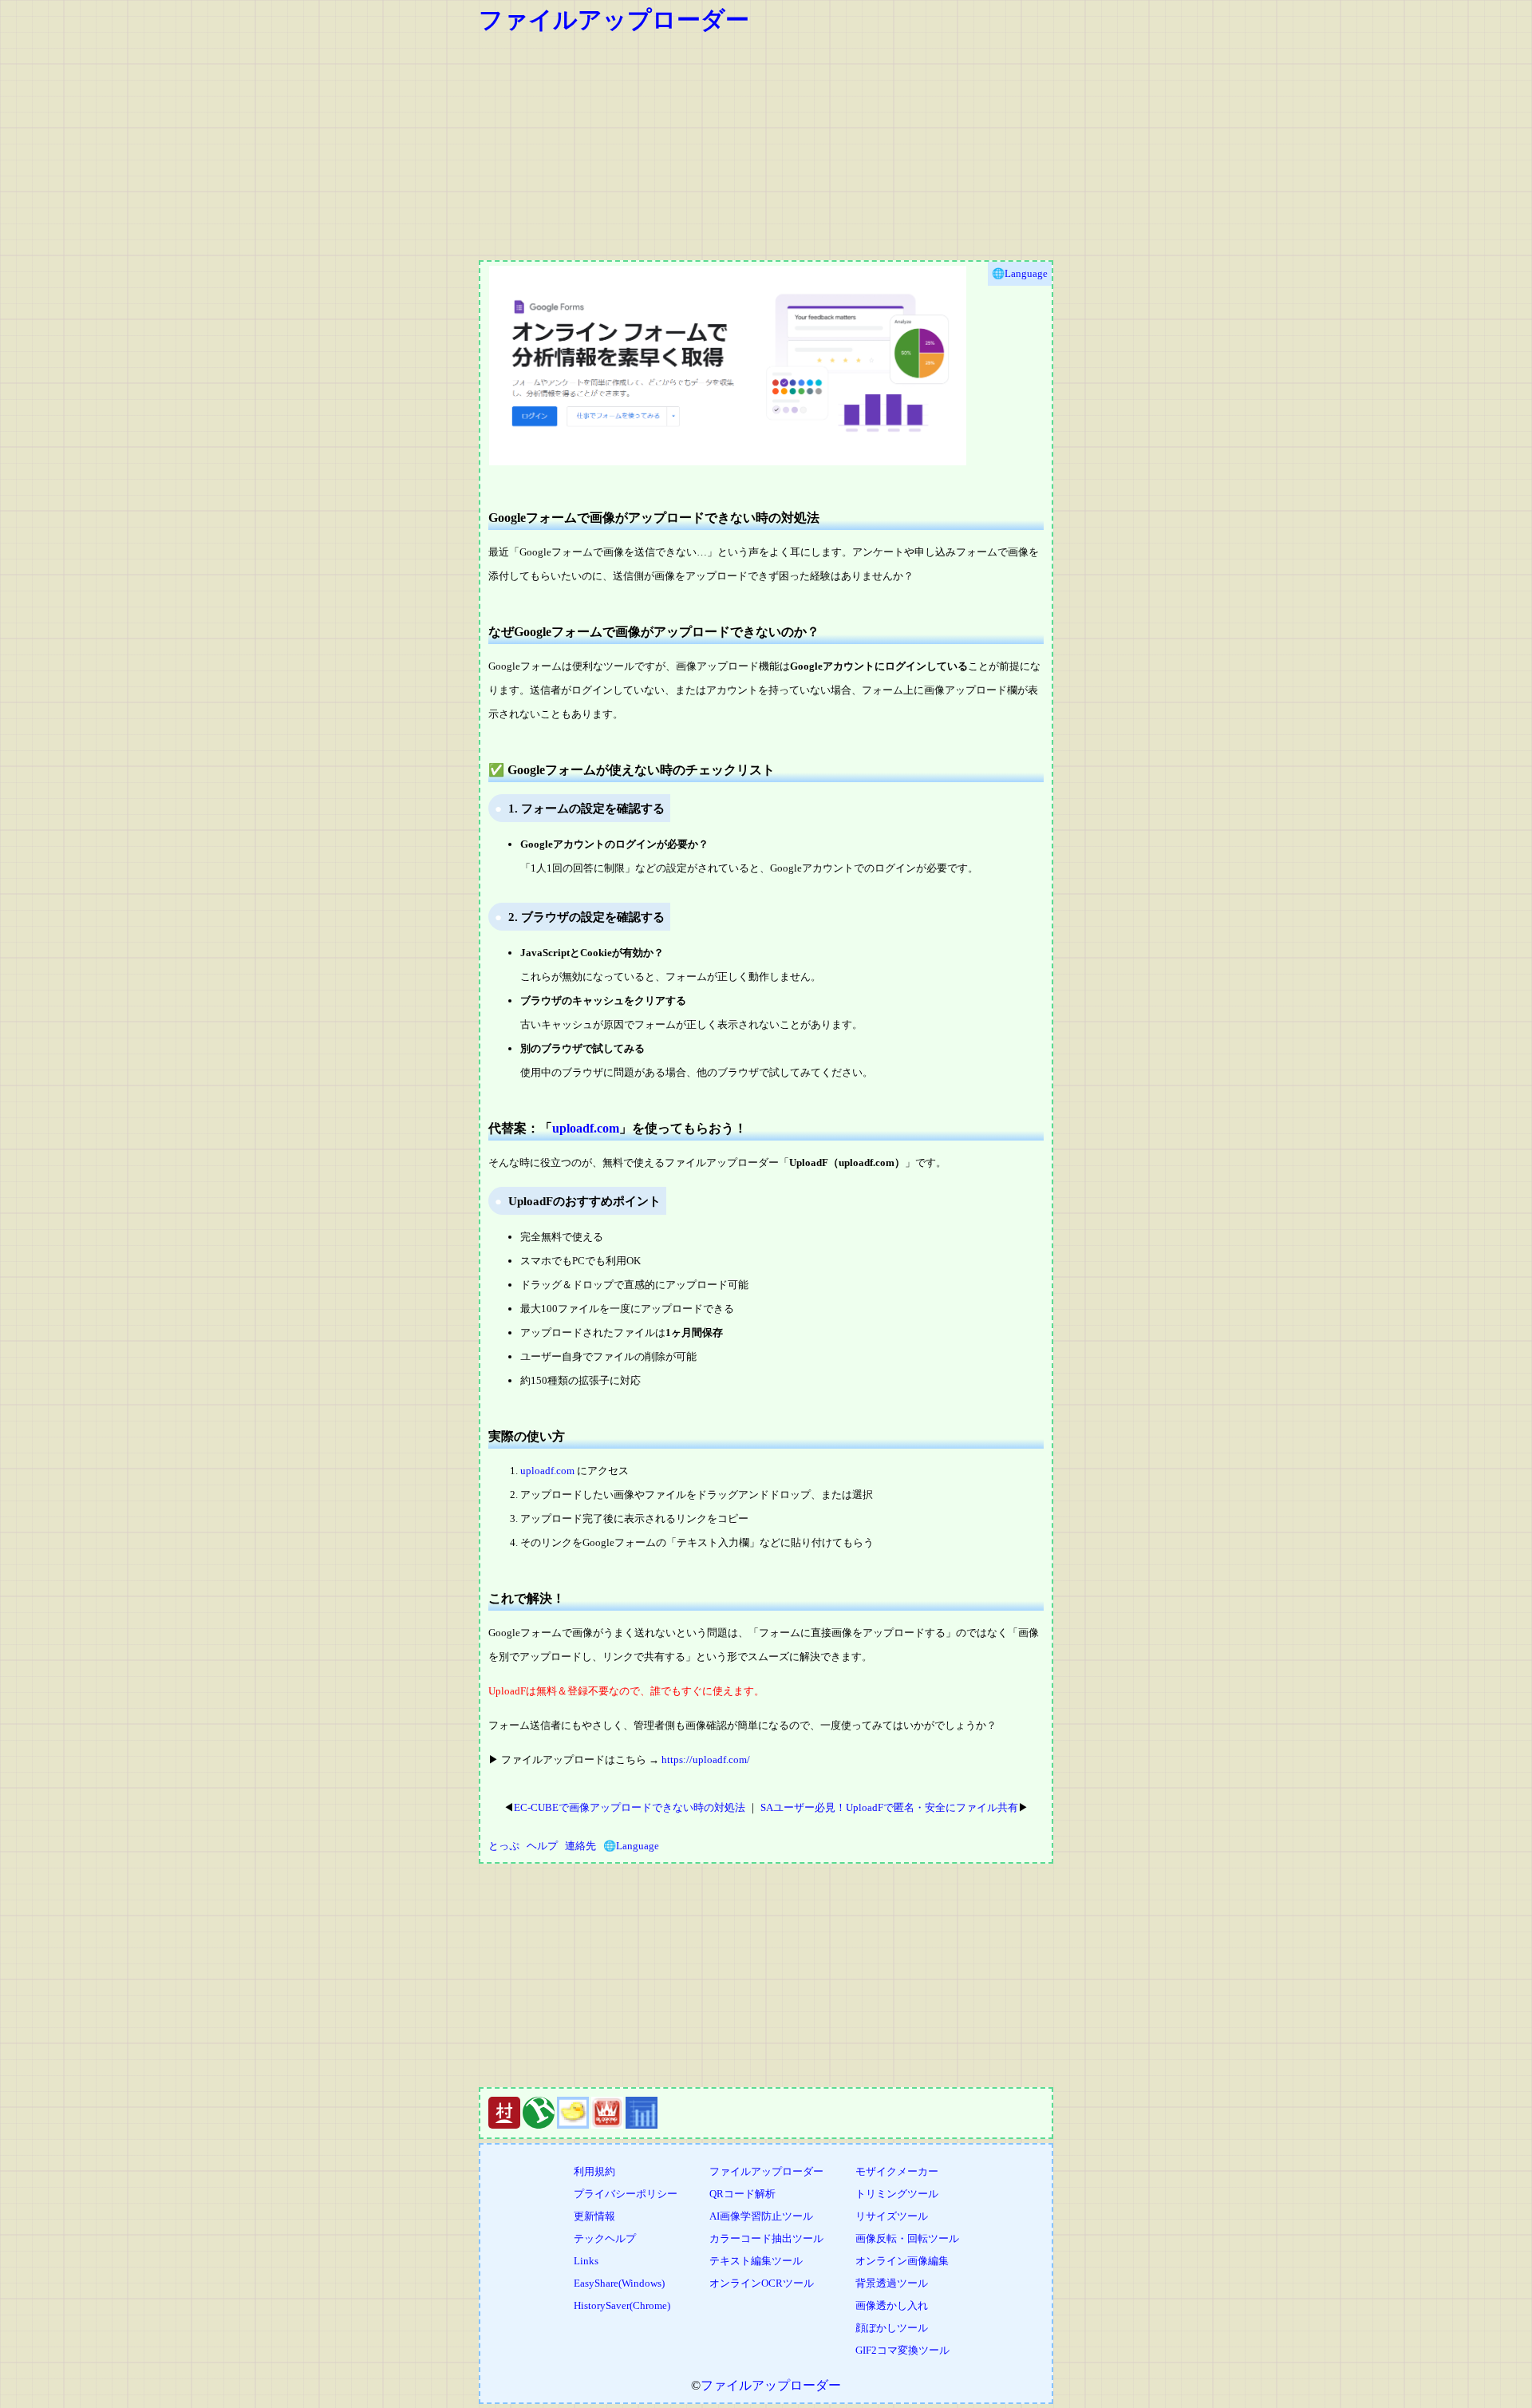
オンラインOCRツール (762, 2283)
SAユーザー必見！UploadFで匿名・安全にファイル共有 (889, 1807)
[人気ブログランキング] (539, 2125)
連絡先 (580, 1846)
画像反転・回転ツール (907, 2238)
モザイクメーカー (897, 2171)
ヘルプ (542, 1846)
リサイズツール (892, 2216)
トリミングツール (897, 2194)
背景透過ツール (892, 2283)
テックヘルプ (605, 2238)
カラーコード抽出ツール (766, 2238)
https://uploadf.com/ (706, 1760)
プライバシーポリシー (626, 2194)
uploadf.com (586, 1128)
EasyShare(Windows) (619, 2283)
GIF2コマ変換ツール (902, 2350)
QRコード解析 (742, 2194)
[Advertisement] (958, 148)
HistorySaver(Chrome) (622, 2305)
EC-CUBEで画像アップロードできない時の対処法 (630, 1807)
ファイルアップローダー (614, 20)
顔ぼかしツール (892, 2328)
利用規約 (594, 2171)
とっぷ (504, 1846)
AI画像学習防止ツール (761, 2216)
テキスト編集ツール (756, 2261)
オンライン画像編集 (902, 2261)
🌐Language (631, 1846)
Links (586, 2261)
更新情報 (594, 2216)
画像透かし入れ (892, 2305)
